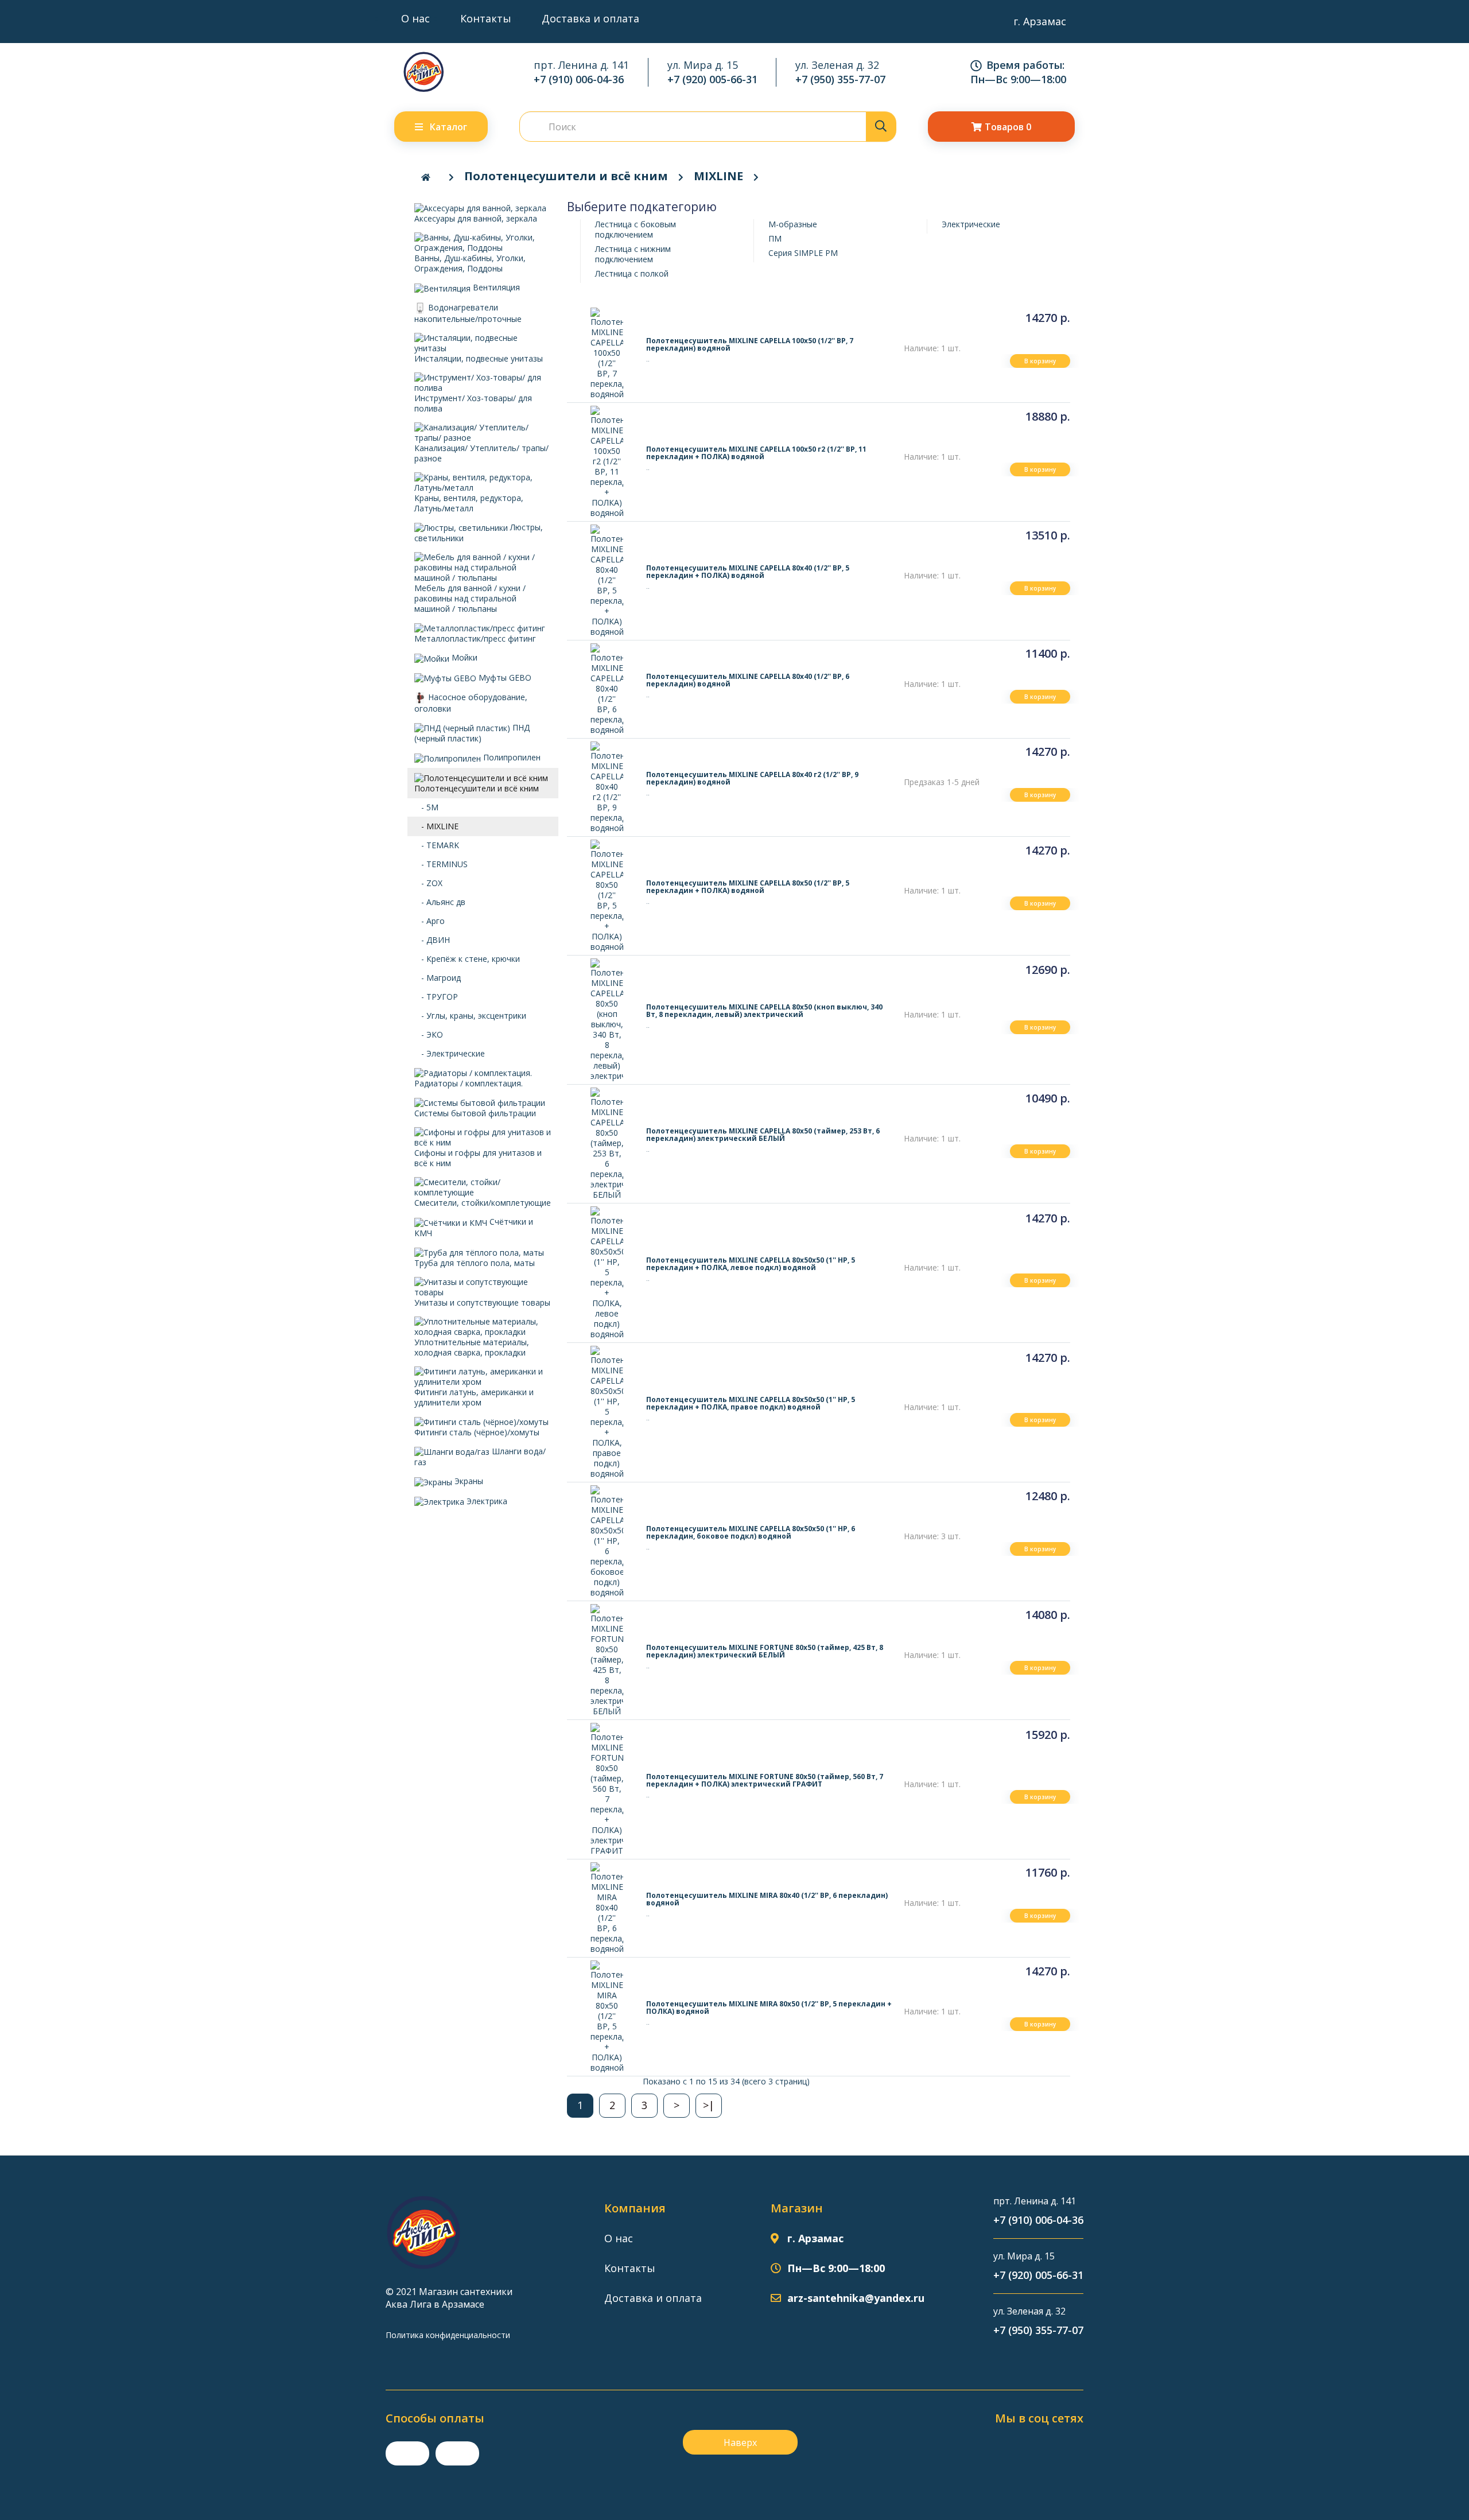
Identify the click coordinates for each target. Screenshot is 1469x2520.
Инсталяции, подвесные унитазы (479, 358)
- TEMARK (437, 845)
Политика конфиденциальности (448, 2335)
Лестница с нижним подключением (633, 254)
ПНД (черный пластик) (472, 733)
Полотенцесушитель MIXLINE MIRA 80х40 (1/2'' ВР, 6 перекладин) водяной (767, 1899)
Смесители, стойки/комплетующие (483, 1203)
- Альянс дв (440, 902)
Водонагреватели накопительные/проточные (468, 313)
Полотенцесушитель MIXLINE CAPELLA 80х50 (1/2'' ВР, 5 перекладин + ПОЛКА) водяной (748, 887)
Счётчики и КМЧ (474, 1227)
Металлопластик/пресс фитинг (475, 638)
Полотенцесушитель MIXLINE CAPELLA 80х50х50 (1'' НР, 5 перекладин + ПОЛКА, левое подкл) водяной (751, 1264)
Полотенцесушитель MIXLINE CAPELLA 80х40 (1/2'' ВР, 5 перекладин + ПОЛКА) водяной (748, 572)
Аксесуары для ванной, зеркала (476, 218)
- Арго (430, 921)
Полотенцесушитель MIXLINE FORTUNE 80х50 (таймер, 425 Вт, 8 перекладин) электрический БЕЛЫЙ (765, 1651)
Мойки (463, 657)
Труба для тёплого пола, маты (475, 1263)
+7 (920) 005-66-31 (712, 79)
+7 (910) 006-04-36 (579, 79)
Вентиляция (495, 287)
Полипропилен (511, 757)
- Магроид (438, 978)
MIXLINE (718, 176)
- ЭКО (429, 1034)
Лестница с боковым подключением (636, 229)
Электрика (486, 1501)
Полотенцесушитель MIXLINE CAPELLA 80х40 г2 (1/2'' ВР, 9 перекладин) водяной (752, 778)
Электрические (971, 224)
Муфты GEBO (504, 677)
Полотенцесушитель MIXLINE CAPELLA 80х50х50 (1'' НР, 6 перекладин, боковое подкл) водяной (751, 1532)
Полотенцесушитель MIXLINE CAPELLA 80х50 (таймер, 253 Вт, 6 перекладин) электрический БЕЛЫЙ (763, 1135)
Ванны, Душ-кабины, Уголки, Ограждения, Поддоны (470, 263)
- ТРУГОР (436, 997)
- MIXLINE (436, 826)
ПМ (775, 238)
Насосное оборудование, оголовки (471, 703)
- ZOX (428, 883)
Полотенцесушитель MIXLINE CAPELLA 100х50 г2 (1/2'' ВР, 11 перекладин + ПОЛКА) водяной (756, 453)
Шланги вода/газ (480, 1457)
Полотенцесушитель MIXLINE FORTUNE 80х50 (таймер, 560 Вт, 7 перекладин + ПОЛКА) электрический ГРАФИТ (765, 1780)
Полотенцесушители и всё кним (566, 176)
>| (709, 2105)
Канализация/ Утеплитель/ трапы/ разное (481, 453)
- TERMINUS (441, 864)
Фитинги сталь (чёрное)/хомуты (477, 1432)
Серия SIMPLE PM (803, 253)
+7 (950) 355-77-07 (840, 79)
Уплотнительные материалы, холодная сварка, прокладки (472, 1347)
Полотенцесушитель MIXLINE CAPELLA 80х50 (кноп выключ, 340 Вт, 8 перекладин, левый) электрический (764, 1011)
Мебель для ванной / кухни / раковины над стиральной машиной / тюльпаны (470, 598)
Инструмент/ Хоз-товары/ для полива (473, 403)
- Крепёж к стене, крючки (467, 959)
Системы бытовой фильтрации (475, 1113)
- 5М (426, 807)
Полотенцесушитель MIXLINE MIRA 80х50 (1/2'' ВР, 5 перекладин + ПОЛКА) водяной (769, 2008)
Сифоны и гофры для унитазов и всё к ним (478, 1158)
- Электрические (450, 1053)
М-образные (793, 224)
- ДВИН (432, 940)
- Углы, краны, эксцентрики (470, 1016)
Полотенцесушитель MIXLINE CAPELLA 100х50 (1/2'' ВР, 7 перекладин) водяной (750, 344)
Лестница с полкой (632, 273)
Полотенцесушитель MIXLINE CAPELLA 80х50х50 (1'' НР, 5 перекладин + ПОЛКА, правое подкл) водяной (751, 1403)
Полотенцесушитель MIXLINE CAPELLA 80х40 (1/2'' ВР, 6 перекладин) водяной (748, 680)
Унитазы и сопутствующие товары (482, 1302)
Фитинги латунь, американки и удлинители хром (474, 1397)
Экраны (468, 1481)
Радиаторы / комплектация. (469, 1083)
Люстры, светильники (479, 533)
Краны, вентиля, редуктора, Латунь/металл (469, 503)
